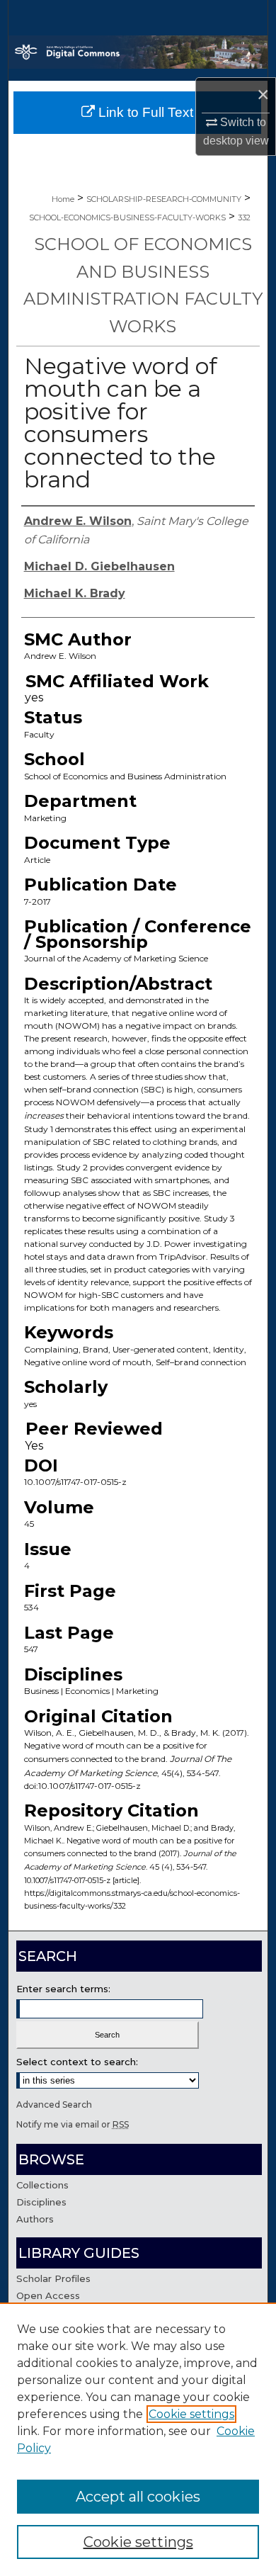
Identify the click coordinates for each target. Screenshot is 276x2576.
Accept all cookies (138, 2497)
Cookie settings (191, 2414)
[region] (138, 2439)
